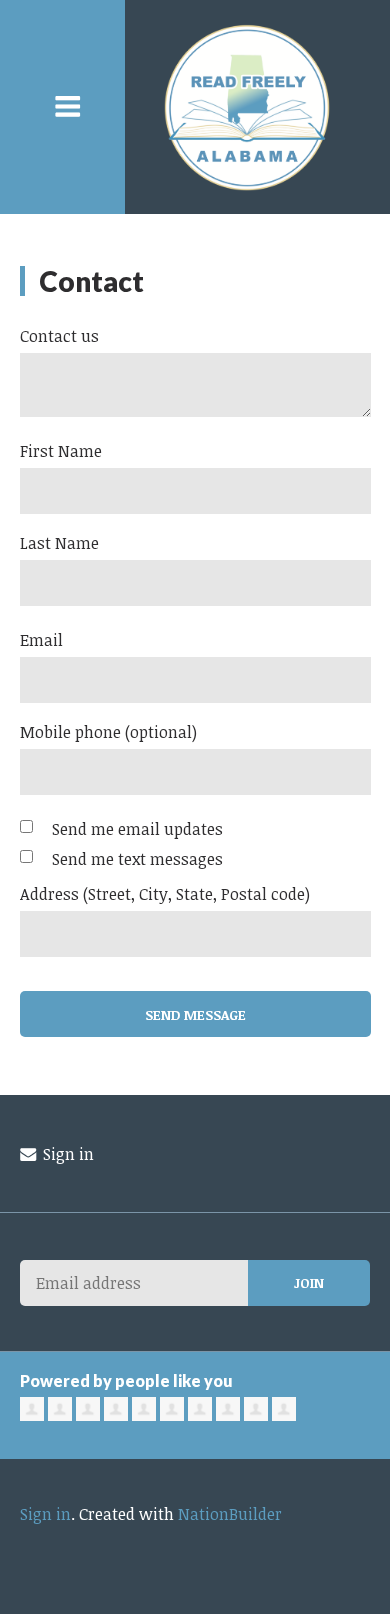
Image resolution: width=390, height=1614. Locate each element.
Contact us (59, 336)
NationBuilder (230, 1514)
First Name (61, 451)
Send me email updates (137, 829)
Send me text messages (137, 859)
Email (41, 640)
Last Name (59, 543)
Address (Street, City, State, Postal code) (165, 894)
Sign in (66, 1154)
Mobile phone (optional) (108, 732)
